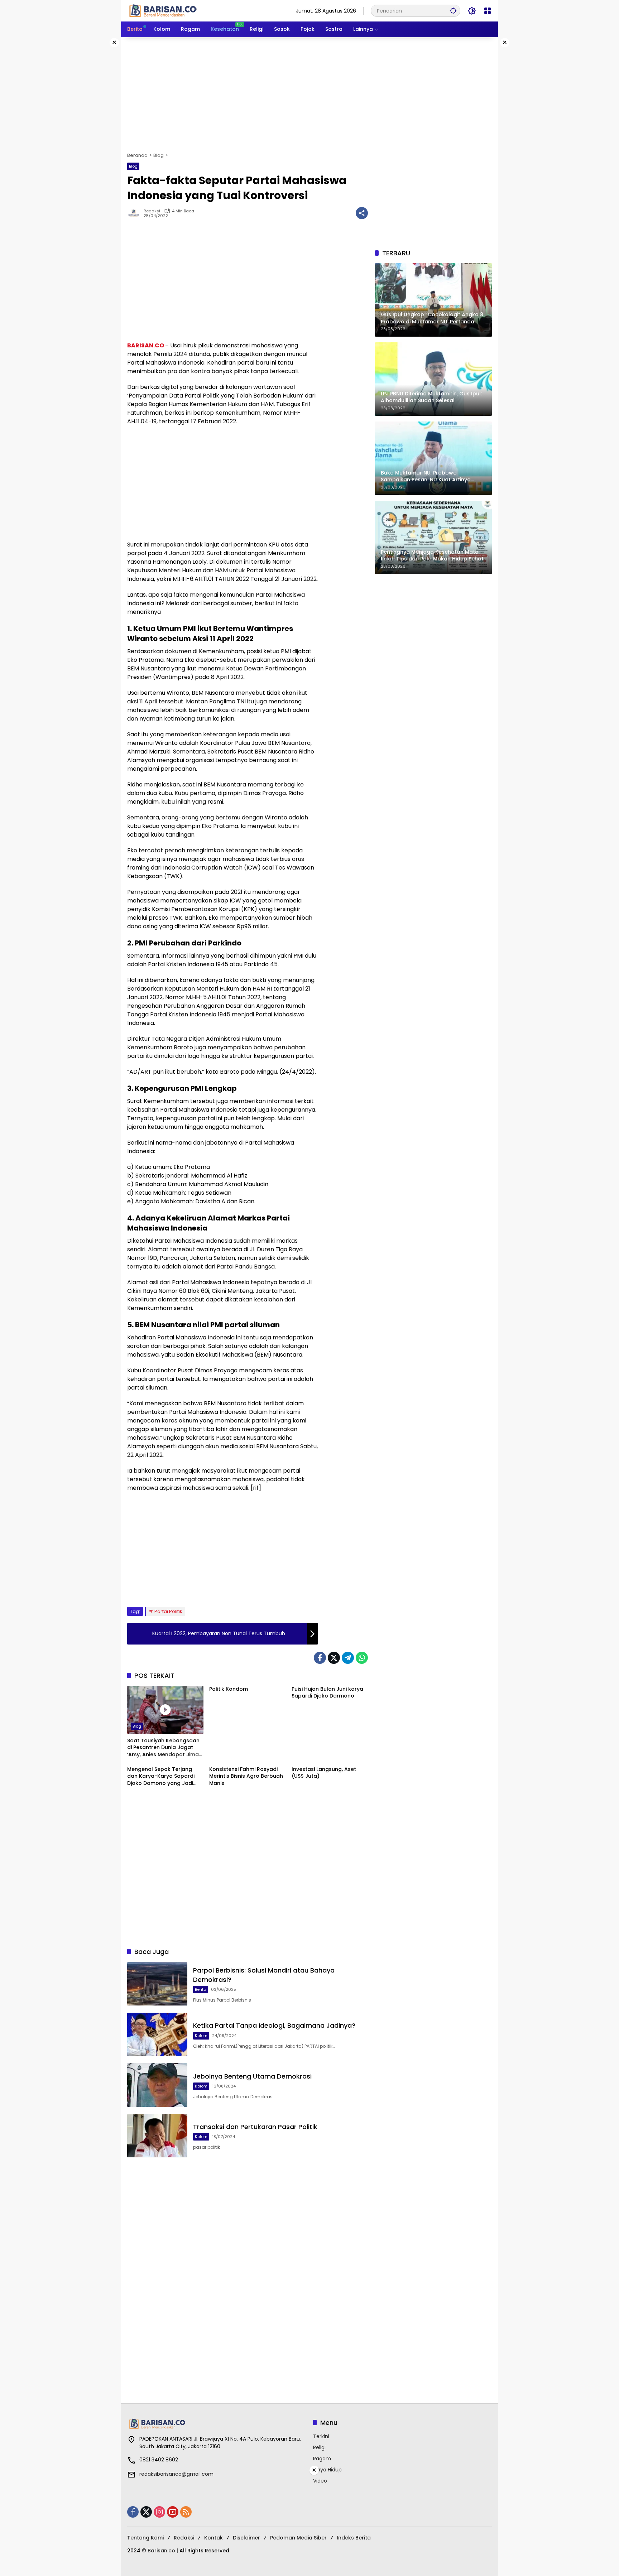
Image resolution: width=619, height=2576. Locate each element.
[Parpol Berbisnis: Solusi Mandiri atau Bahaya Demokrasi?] (157, 1984)
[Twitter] (334, 1658)
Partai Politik (168, 1611)
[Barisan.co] (163, 10)
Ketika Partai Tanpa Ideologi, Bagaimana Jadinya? (274, 2025)
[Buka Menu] (488, 11)
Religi (319, 2447)
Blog (133, 166)
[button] (453, 11)
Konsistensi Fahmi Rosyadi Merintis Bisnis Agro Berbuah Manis (246, 1776)
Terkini (321, 2436)
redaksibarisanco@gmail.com (176, 2474)
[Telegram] (348, 1658)
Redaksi (152, 211)
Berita (201, 1989)
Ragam (322, 2459)
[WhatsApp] (362, 1658)
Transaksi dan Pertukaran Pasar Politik (255, 2127)
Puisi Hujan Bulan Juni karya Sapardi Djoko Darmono (327, 1693)
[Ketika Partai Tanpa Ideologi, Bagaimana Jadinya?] (157, 2034)
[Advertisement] (309, 95)
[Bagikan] (362, 213)
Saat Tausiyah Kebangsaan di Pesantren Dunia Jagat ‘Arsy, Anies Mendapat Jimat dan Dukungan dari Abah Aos (164, 1748)
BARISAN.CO (146, 345)
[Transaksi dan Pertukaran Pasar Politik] (157, 2136)
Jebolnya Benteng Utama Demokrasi (252, 2076)
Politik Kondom (229, 1689)
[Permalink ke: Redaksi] (135, 213)
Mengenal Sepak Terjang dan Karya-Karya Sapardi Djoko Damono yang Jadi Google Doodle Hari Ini (161, 1776)
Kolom (201, 2036)
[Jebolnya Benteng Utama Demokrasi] (157, 2085)
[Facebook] (320, 1658)
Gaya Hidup (327, 2470)
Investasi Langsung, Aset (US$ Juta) (324, 1773)
